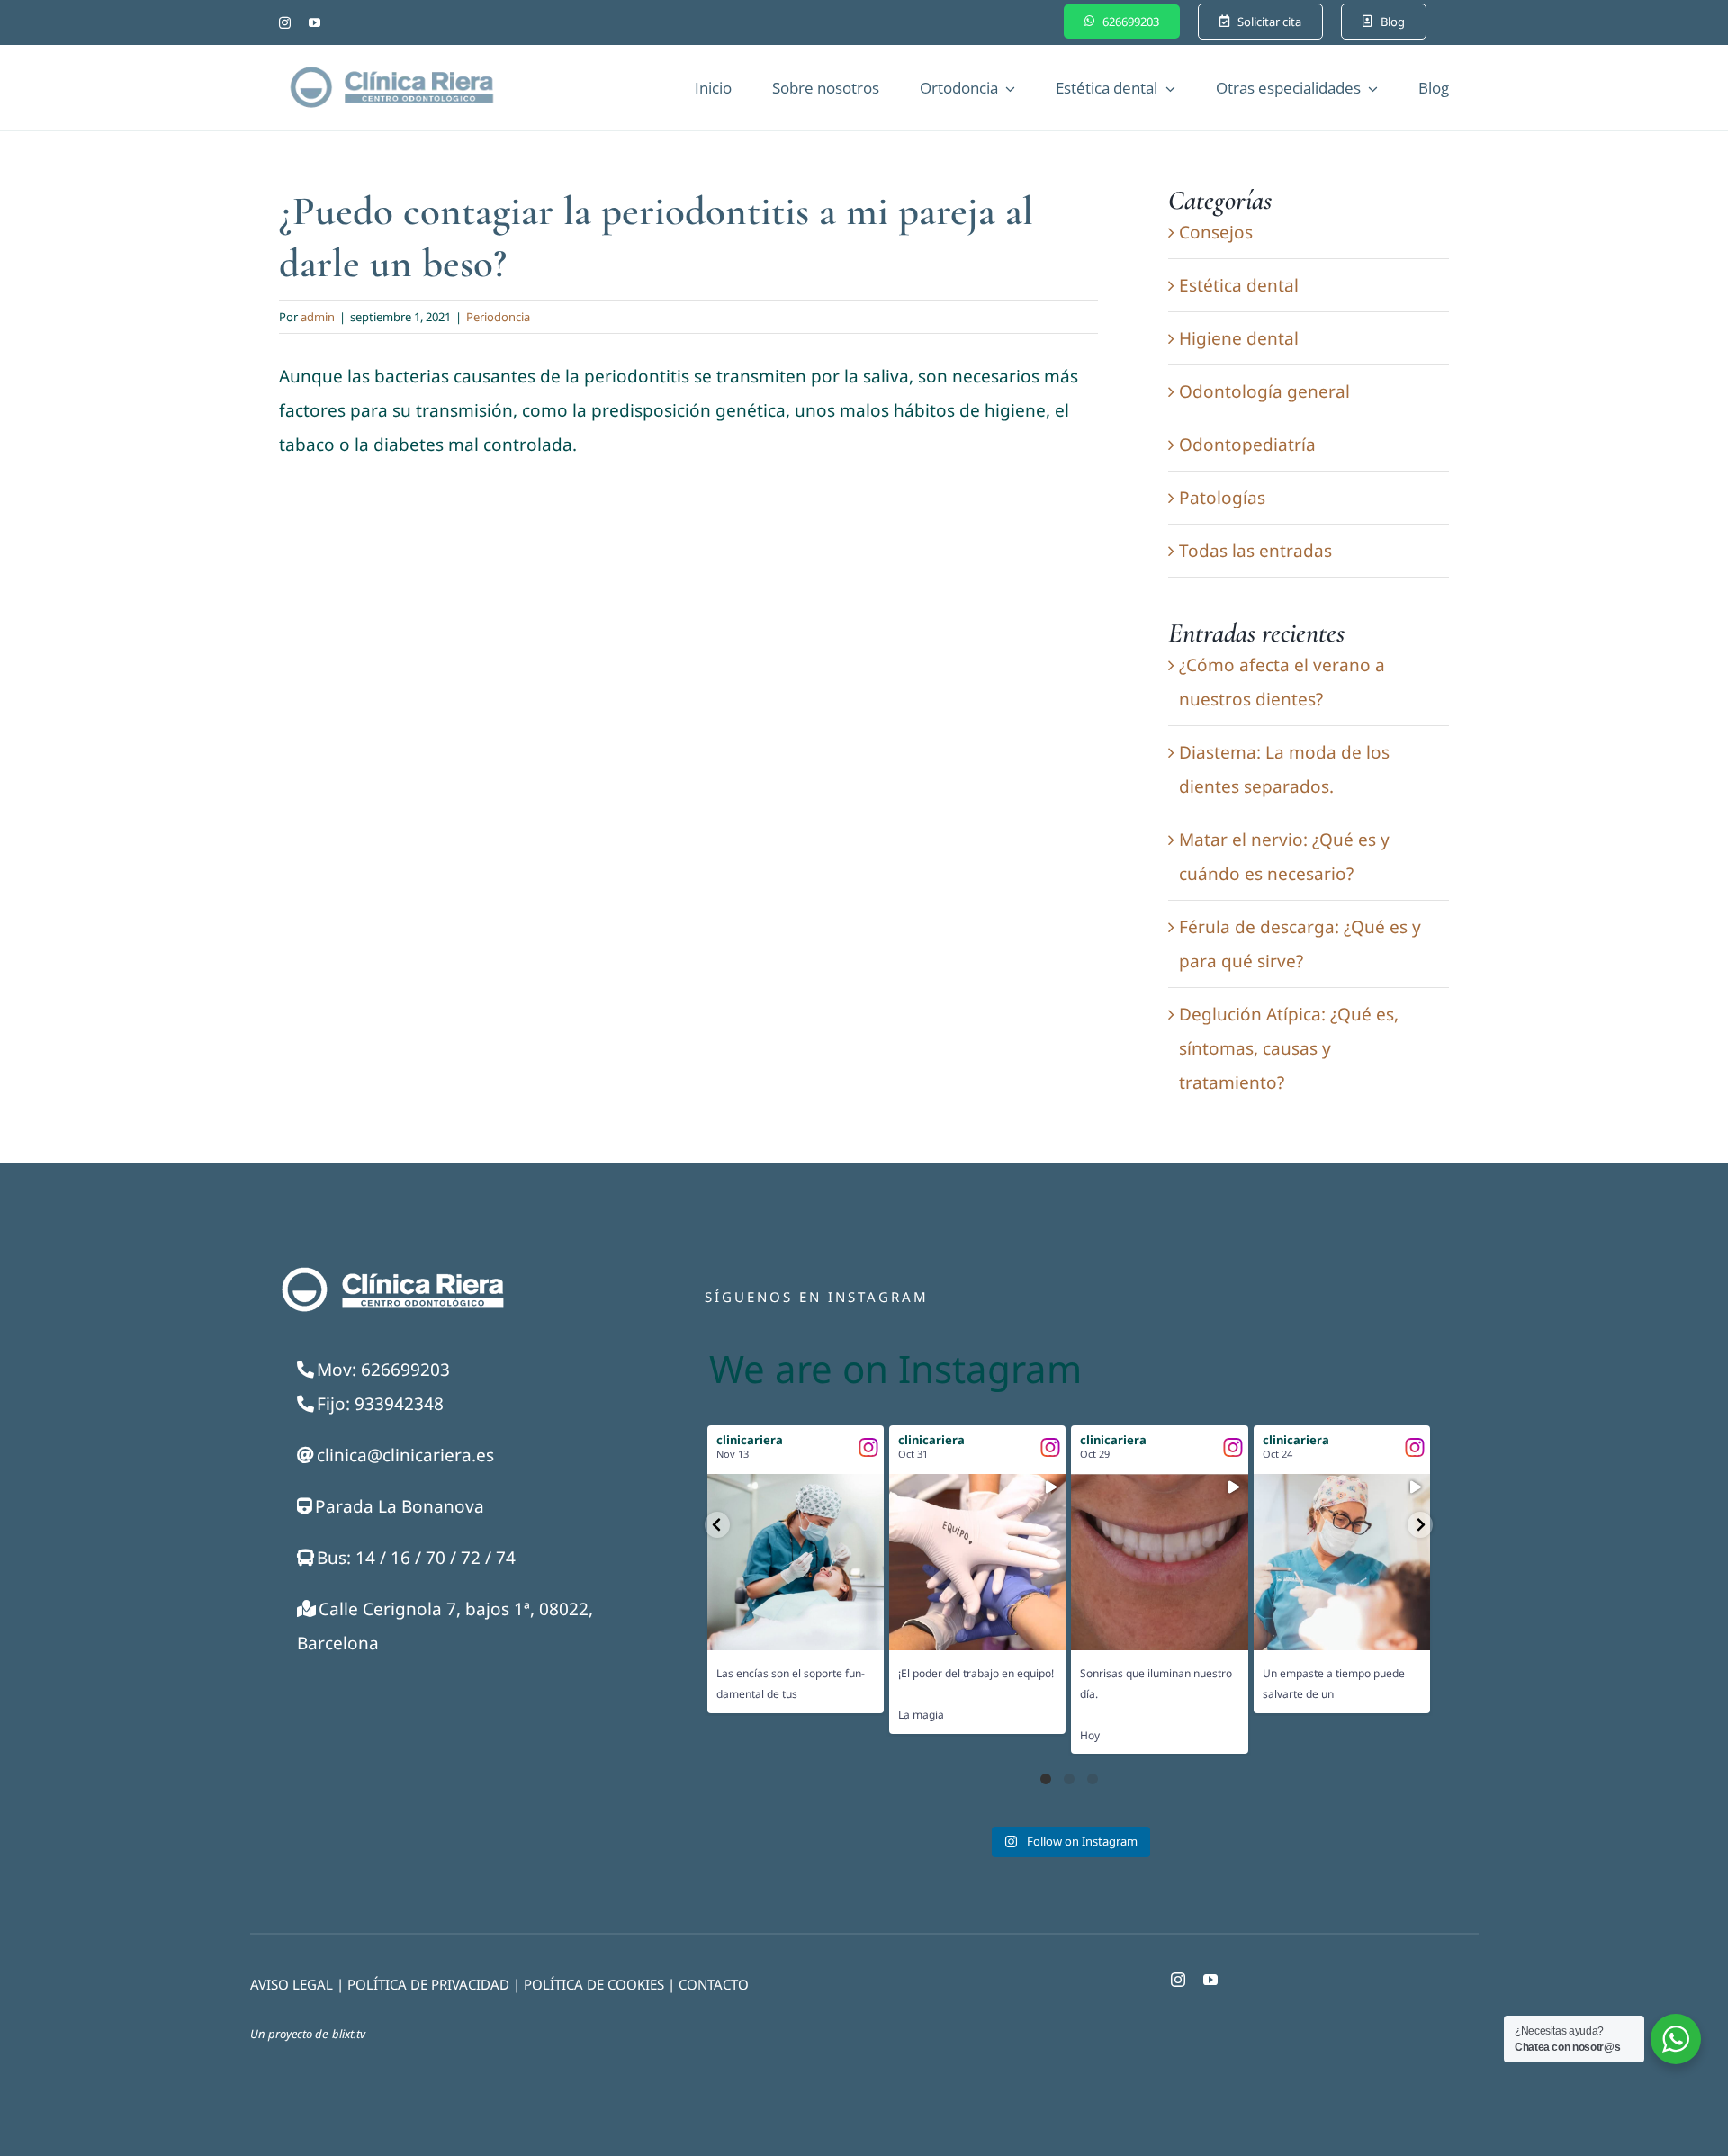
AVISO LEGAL (292, 1984)
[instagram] (285, 23)
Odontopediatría (1247, 445)
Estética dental (1239, 285)
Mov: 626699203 (383, 1370)
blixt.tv (349, 2034)
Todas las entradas (1255, 551)
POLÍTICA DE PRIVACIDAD (428, 1984)
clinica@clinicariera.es (405, 1455)
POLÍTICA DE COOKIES (594, 1984)
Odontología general (1264, 391)
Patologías (1222, 498)
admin (318, 317)
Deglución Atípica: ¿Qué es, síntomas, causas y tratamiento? (1289, 1048)
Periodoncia (498, 317)
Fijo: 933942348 (380, 1404)
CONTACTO (714, 1984)
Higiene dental (1239, 338)
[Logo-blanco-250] (391, 1271)
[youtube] (315, 23)
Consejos (1216, 232)
